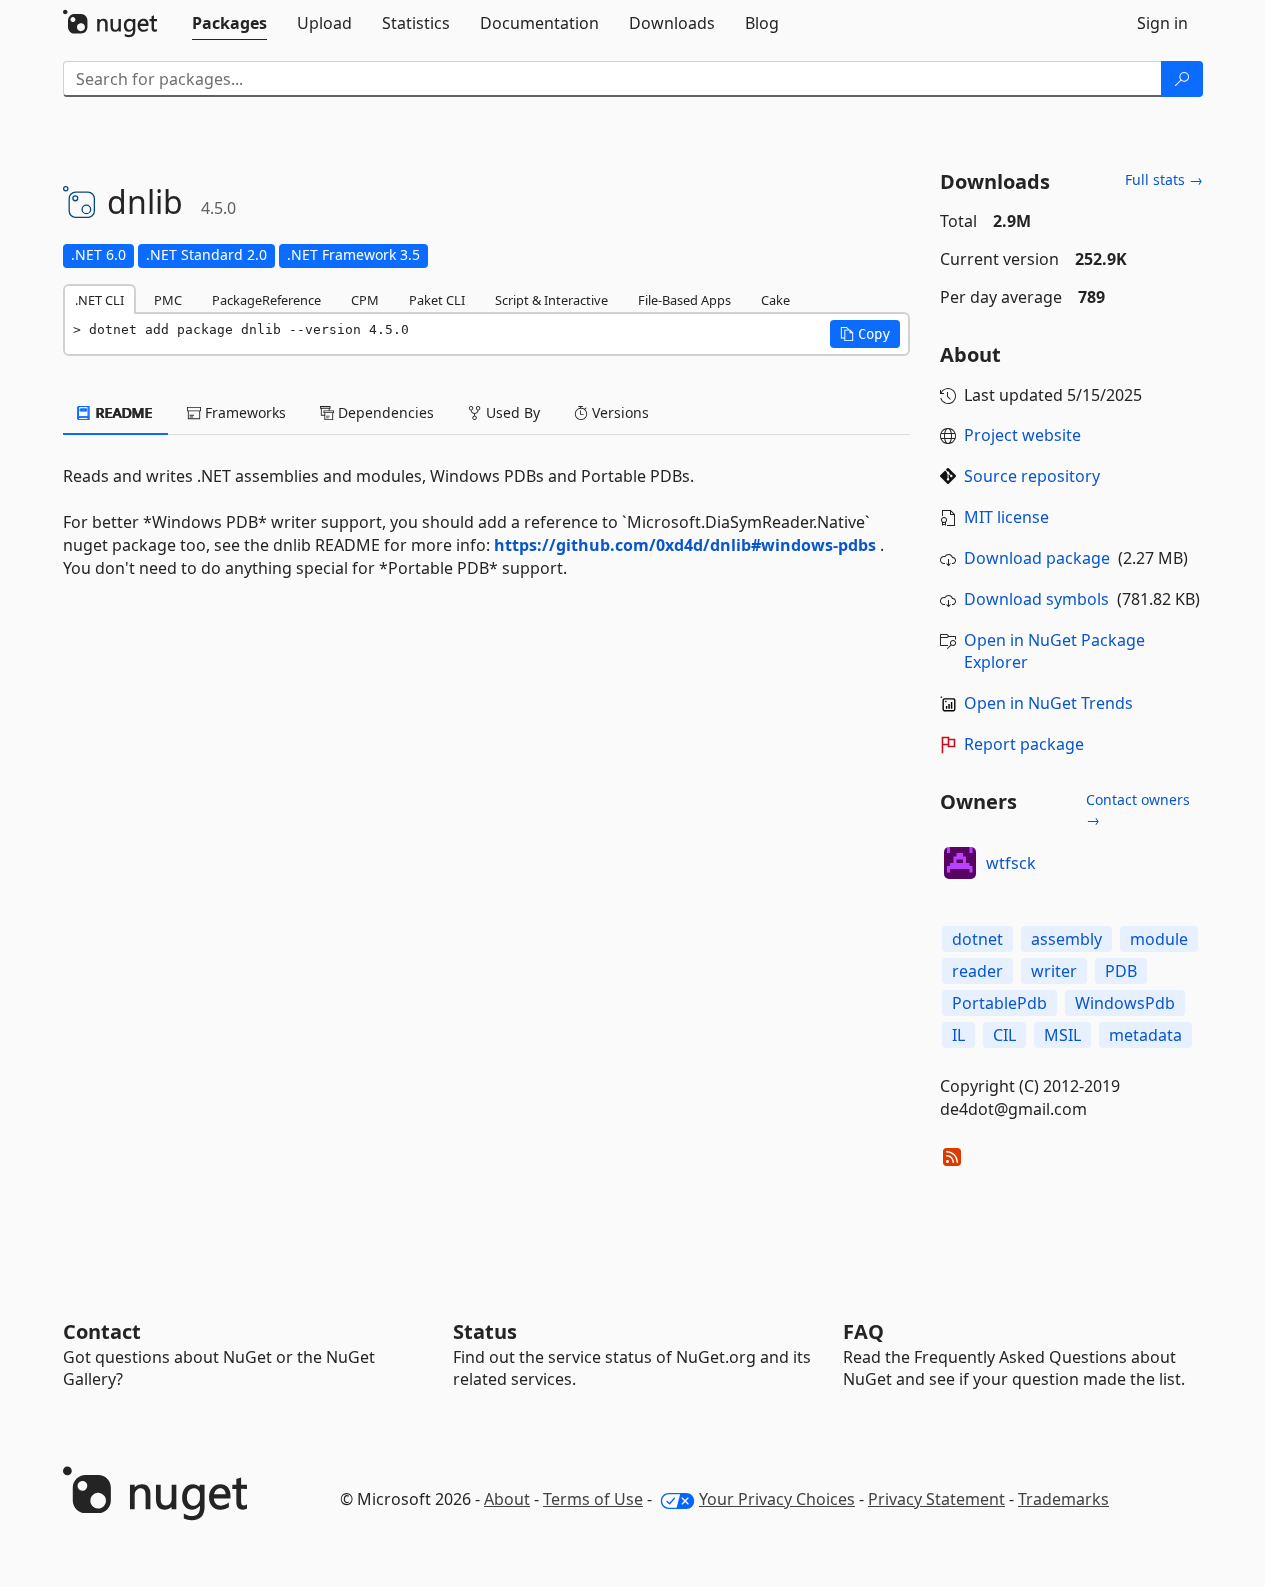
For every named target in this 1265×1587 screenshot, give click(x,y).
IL (958, 1035)
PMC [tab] (168, 300)
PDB (1121, 971)
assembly (1066, 939)
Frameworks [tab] (243, 412)
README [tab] (122, 412)
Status (485, 1331)
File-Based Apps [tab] (684, 300)
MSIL (1062, 1035)
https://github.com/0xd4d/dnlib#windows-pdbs (685, 545)
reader (977, 971)
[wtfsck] (960, 863)
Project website (1022, 435)
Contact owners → (1138, 809)
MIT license (1006, 517)
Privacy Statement (936, 1499)
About (507, 1499)
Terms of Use (593, 1499)
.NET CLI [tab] (99, 300)
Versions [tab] (618, 412)
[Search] (1182, 79)
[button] (865, 334)
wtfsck (1011, 863)
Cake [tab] (775, 300)
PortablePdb (999, 1003)
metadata (1145, 1035)
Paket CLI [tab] (437, 300)
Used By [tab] (511, 412)
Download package (1037, 558)
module (1159, 939)
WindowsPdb (1125, 1003)
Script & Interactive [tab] (551, 300)
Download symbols (1036, 599)
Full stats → (1164, 179)
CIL (1004, 1035)
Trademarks (1063, 1499)
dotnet (977, 939)
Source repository (1032, 476)
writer (1054, 971)
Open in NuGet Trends (1048, 703)
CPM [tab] (365, 300)
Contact (102, 1331)
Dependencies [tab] (384, 412)
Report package (1024, 744)
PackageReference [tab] (266, 300)
